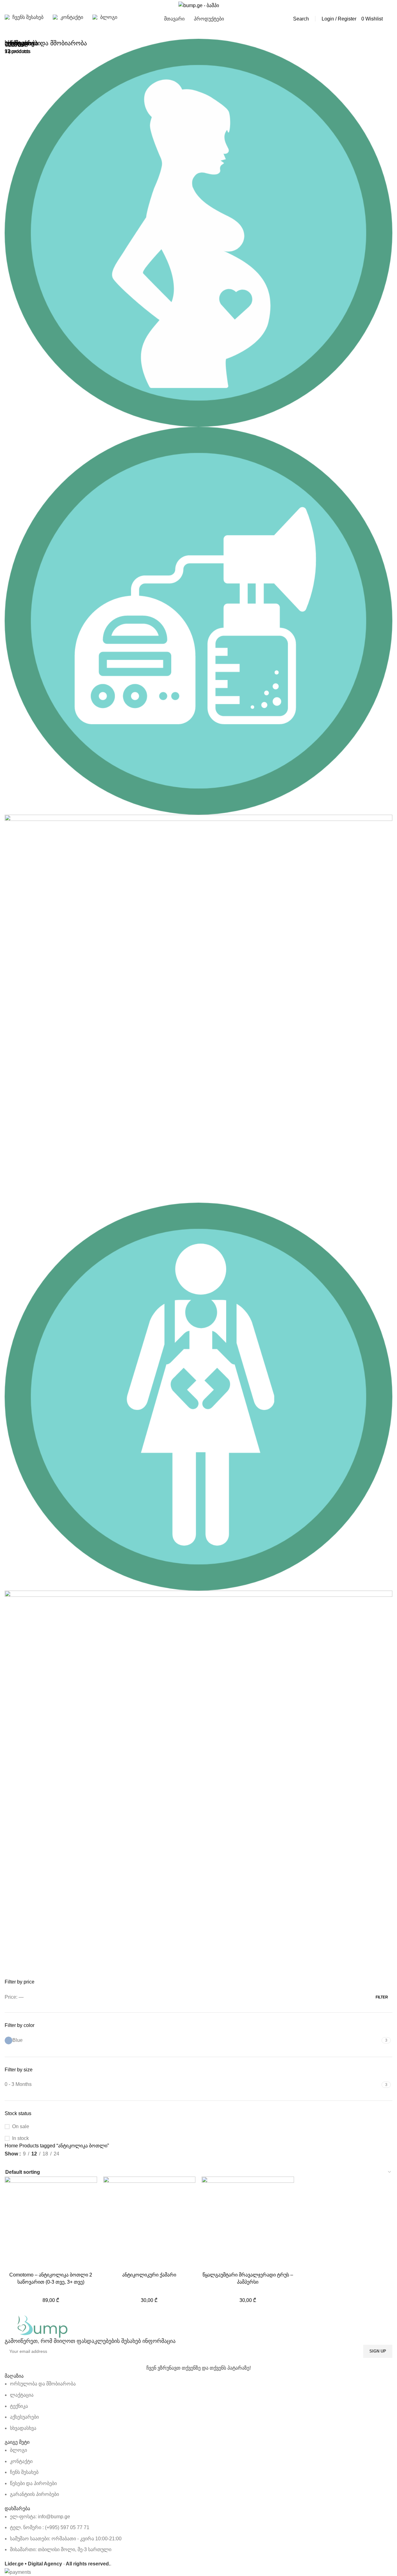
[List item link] (198, 2406)
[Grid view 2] (20, 2162)
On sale (21, 2126)
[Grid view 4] (43, 2162)
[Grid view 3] (31, 2162)
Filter (382, 1997)
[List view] (8, 2162)
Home (12, 2146)
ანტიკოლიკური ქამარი (149, 2275)
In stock (20, 2138)
